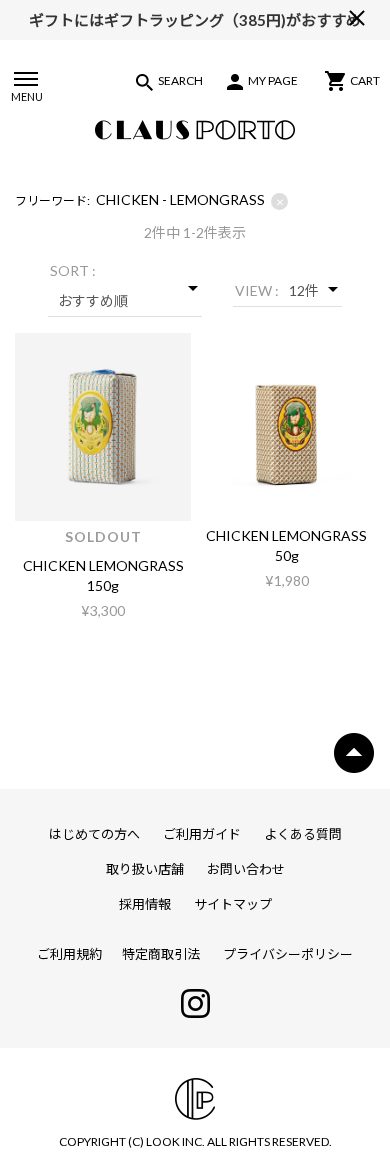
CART (365, 80)
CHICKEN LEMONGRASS (103, 565)
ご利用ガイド (202, 834)
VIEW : (257, 290)
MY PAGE (273, 80)
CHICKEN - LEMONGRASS (190, 200)
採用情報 (145, 904)
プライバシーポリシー (288, 954)
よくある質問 (303, 834)
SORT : (73, 270)
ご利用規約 (69, 954)
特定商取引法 (161, 954)
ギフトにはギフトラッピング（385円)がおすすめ (195, 18)
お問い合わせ (246, 869)
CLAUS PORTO (195, 130)
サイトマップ (233, 904)
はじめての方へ (94, 834)
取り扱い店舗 (145, 869)
